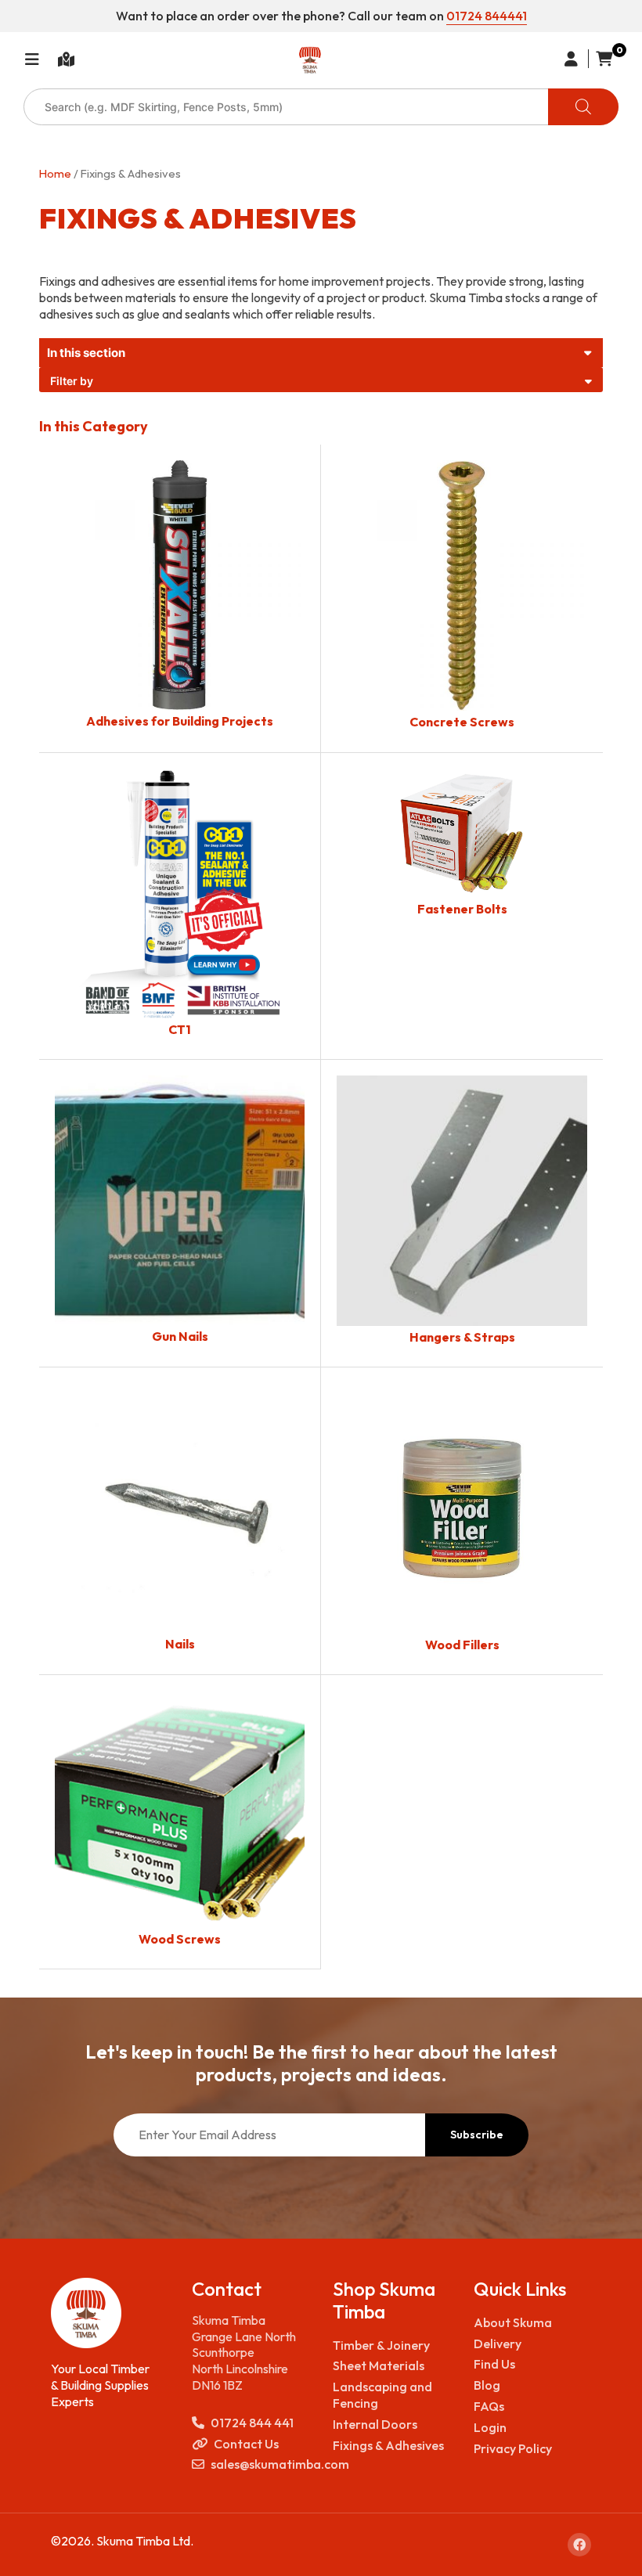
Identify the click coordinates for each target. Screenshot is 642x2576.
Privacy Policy (513, 2448)
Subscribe (477, 2135)
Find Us (494, 2364)
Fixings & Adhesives (388, 2445)
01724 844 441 (252, 2423)
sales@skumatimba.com (260, 2464)
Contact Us (246, 2444)
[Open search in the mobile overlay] (321, 107)
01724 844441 (487, 16)
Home (55, 173)
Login (490, 2427)
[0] (601, 59)
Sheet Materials (379, 2365)
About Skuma (513, 2322)
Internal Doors (375, 2424)
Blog (487, 2385)
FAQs (489, 2406)
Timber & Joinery (381, 2345)
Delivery (498, 2344)
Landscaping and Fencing (382, 2395)
